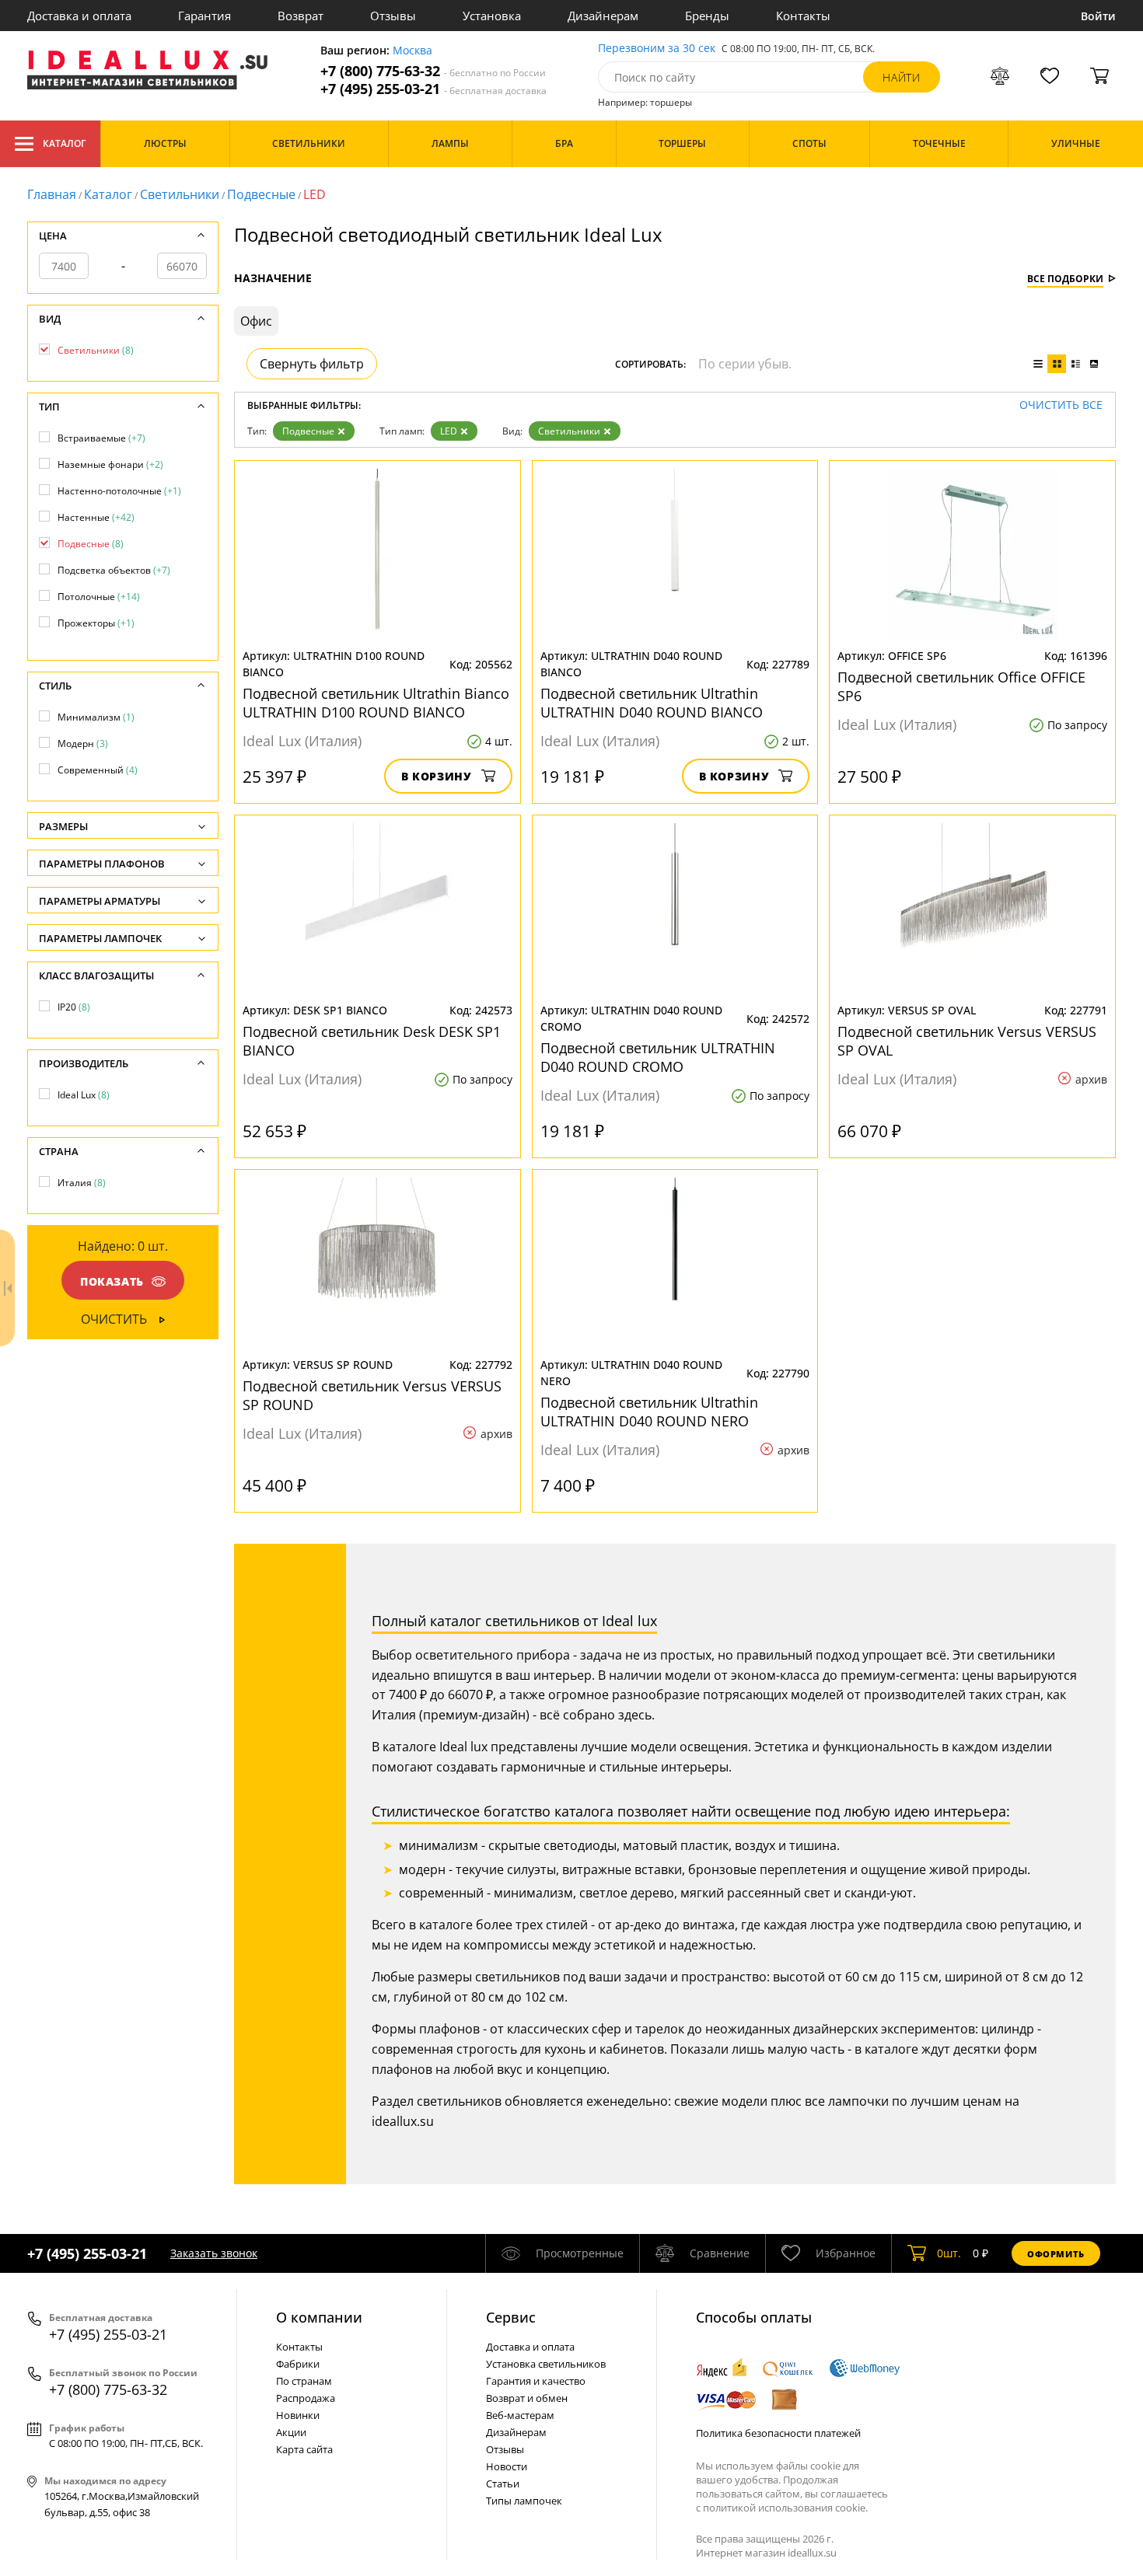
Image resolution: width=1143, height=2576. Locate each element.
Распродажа (306, 2398)
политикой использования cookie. (785, 2508)
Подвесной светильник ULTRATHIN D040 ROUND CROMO (658, 1057)
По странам (304, 2381)
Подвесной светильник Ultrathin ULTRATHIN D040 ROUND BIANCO (652, 703)
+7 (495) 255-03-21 (433, 89)
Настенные (96, 517)
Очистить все (1061, 405)
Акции (291, 2432)
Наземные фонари (110, 464)
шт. (949, 2253)
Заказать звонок (214, 2253)
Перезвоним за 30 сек (657, 49)
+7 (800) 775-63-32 (433, 71)
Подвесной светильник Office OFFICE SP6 (961, 686)
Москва (412, 51)
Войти (1098, 16)
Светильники (180, 194)
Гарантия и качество (536, 2381)
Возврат (301, 16)
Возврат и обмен (527, 2398)
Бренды (707, 16)
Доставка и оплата (79, 16)
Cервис (511, 2317)
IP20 (74, 1007)
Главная (52, 194)
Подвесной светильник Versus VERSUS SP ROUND (372, 1395)
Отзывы (393, 16)
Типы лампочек (524, 2501)
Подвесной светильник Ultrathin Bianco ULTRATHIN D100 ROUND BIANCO (376, 703)
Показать (112, 1281)
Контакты (803, 16)
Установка (492, 16)
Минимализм (96, 717)
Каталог (64, 143)
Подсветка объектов (114, 570)
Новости (507, 2466)
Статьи (503, 2484)
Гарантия (204, 16)
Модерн (83, 743)
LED (449, 431)
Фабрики (298, 2364)
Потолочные (99, 597)
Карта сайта (304, 2449)
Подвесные (261, 194)
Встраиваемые (101, 438)
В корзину (437, 776)
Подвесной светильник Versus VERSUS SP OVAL (967, 1041)
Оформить (1056, 2254)
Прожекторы (96, 623)
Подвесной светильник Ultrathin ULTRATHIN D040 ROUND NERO (649, 1412)
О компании (319, 2317)
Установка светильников (546, 2364)
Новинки (298, 2415)
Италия (82, 1183)
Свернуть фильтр (312, 364)
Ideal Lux (84, 1095)
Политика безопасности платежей (778, 2433)
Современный (98, 770)
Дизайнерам (603, 16)
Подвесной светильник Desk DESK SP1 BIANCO (372, 1041)
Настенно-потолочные (119, 491)
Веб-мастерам (520, 2415)
